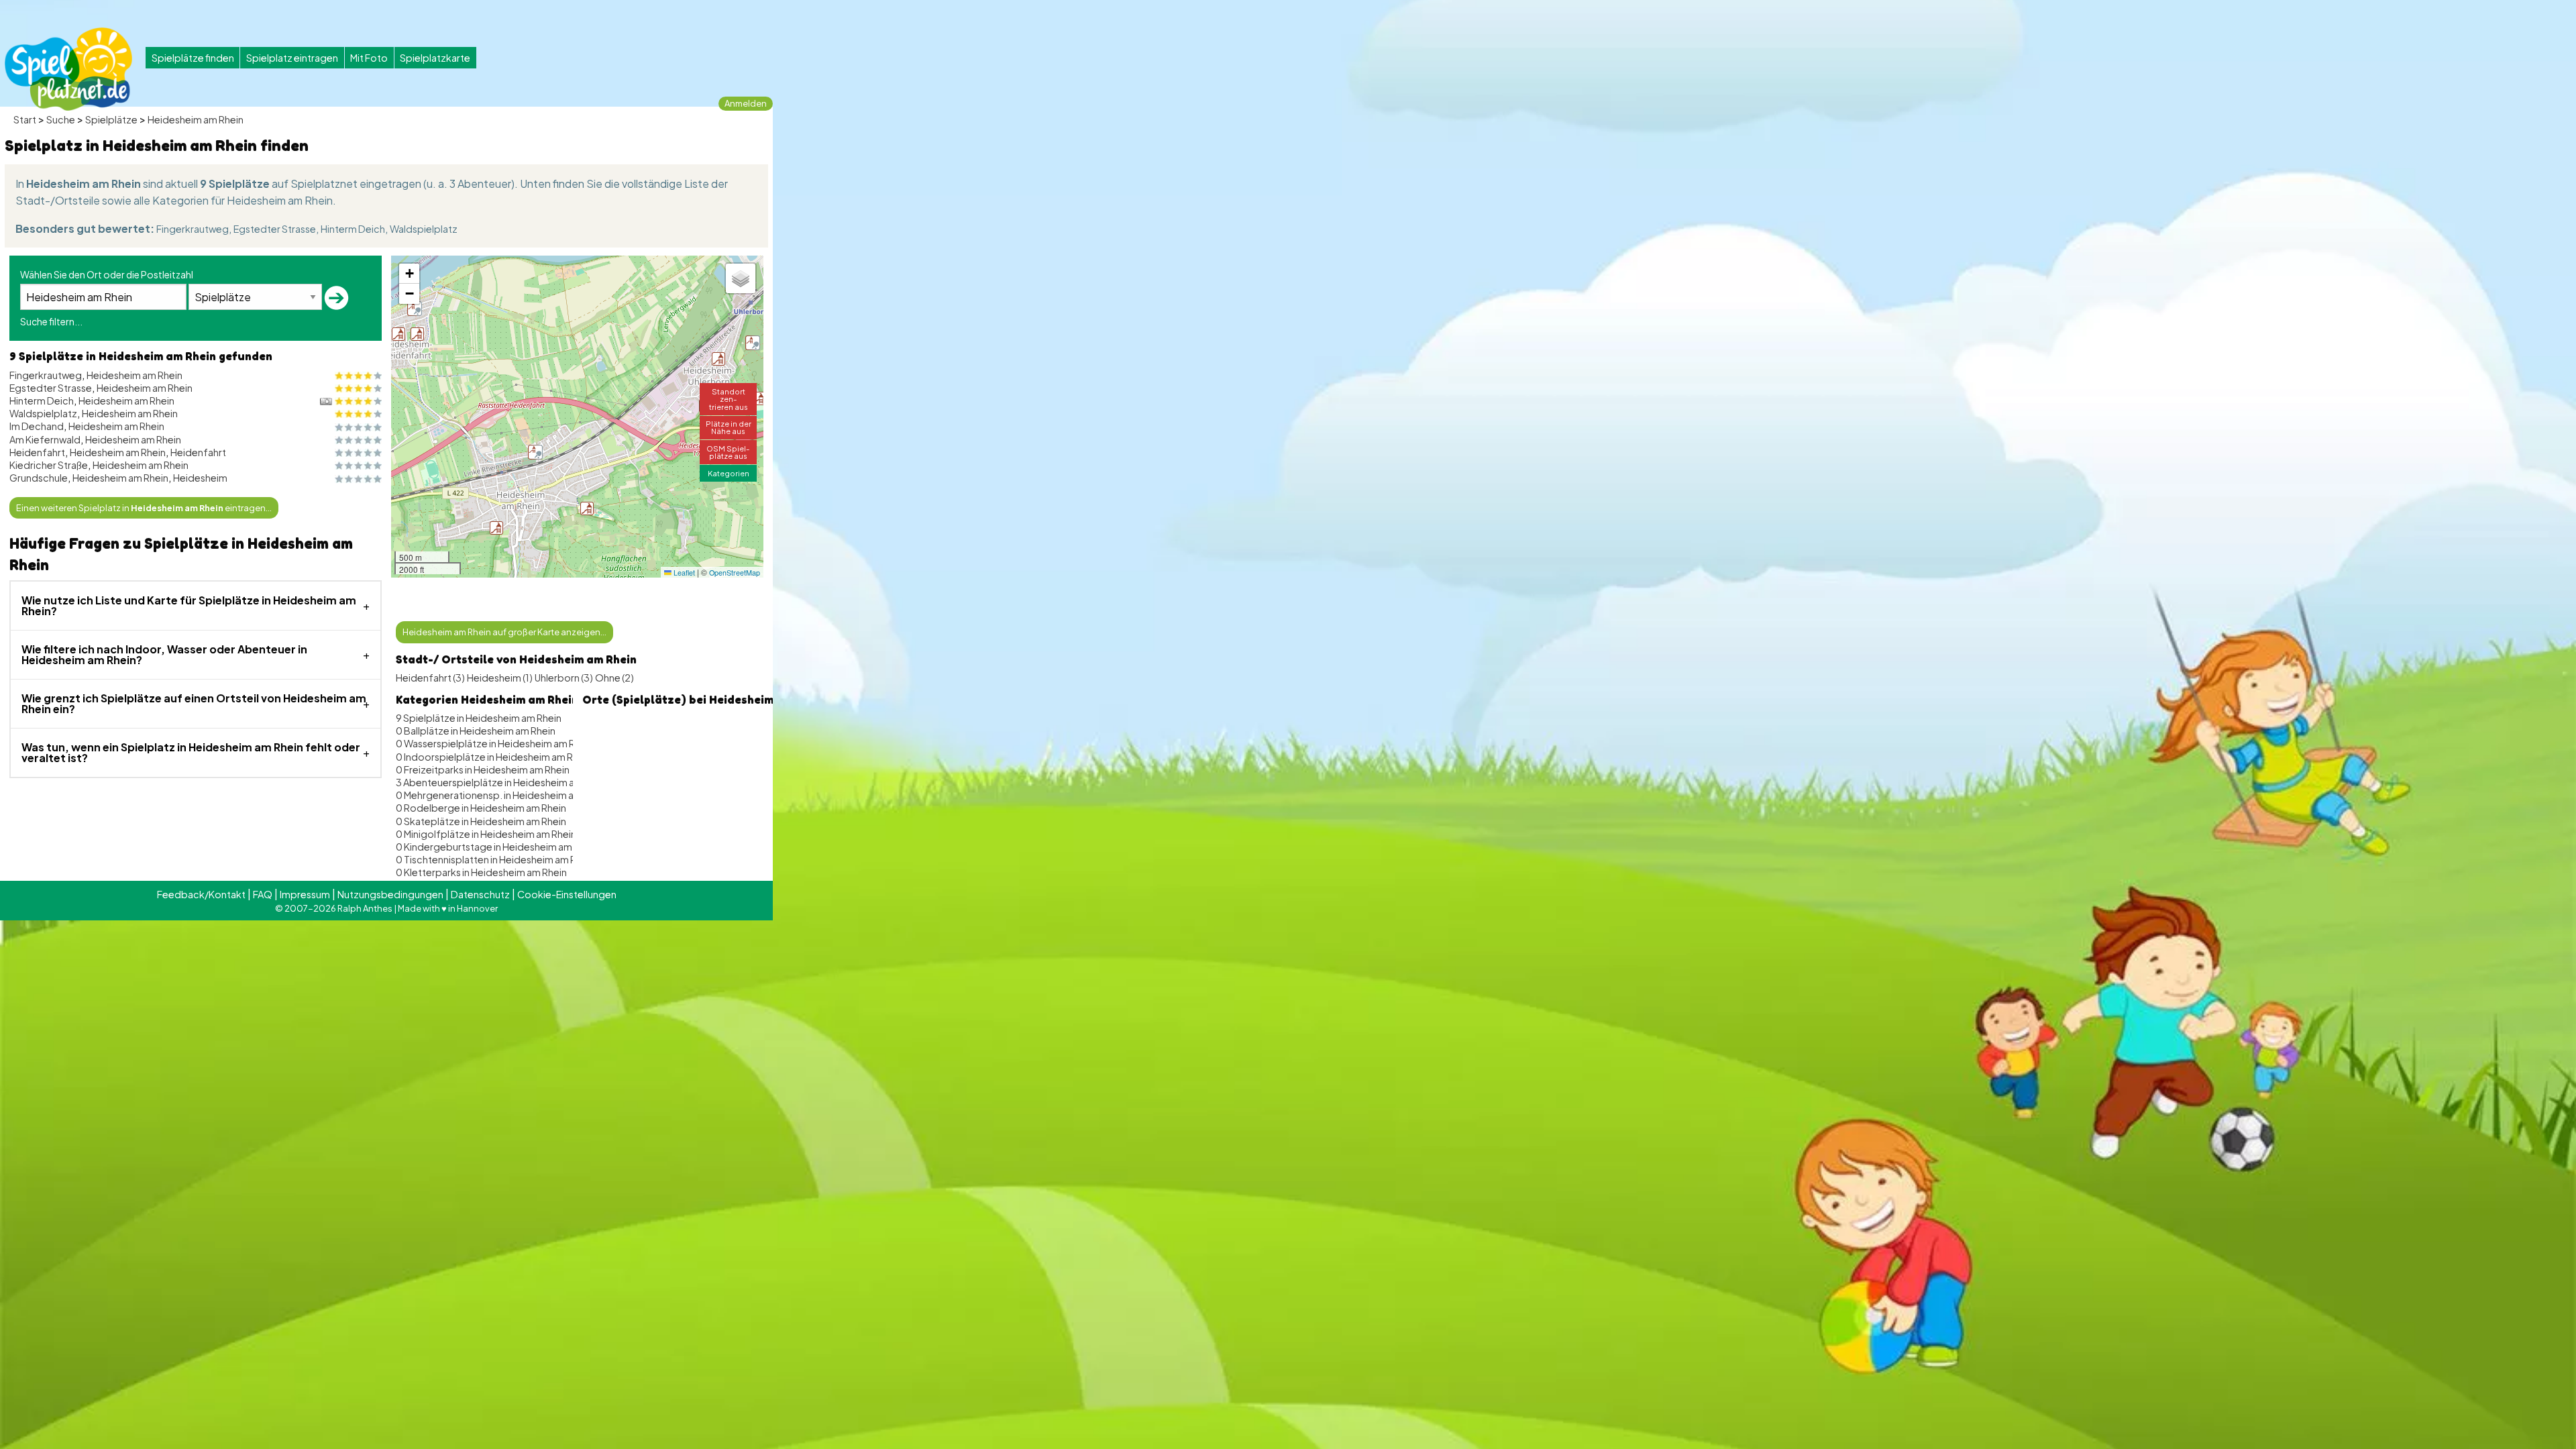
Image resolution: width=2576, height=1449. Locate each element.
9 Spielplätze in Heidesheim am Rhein (479, 718)
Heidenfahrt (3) (430, 678)
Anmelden (746, 103)
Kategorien (729, 473)
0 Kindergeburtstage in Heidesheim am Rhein (497, 847)
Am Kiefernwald (45, 439)
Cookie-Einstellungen (567, 894)
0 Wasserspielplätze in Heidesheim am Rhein (495, 743)
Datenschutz (480, 894)
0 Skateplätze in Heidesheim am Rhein (481, 821)
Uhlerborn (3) (564, 678)
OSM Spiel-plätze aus (728, 452)
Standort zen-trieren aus (729, 398)
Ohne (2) (614, 678)
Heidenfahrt (37, 452)
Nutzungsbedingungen (390, 894)
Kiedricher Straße (49, 465)
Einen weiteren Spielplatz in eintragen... (144, 508)
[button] (718, 359)
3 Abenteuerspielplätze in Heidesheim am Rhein (502, 782)
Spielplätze (111, 119)
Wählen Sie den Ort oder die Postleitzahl (107, 274)
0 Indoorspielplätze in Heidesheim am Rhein (494, 757)
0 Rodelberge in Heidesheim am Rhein (481, 808)
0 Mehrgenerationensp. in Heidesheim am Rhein (502, 795)
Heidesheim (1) (500, 678)
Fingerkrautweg (193, 229)
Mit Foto (369, 58)
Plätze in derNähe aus (729, 427)
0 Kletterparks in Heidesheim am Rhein (481, 872)
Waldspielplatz (424, 229)
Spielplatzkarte (435, 58)
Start (25, 119)
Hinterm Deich (353, 229)
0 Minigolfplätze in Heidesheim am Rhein (486, 834)
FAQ (263, 894)
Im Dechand (37, 426)
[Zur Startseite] (68, 69)
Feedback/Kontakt (201, 894)
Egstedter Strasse (275, 229)
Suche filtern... (51, 321)
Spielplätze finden (193, 58)
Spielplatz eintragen (292, 58)
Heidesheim (200, 478)
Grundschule (39, 478)
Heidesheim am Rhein (196, 119)
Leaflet (683, 573)
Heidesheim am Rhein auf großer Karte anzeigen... (504, 632)
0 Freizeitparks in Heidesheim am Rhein (483, 769)
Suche (61, 119)
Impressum (305, 894)
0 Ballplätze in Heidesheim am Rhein (476, 731)
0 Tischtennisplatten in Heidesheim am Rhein (495, 859)
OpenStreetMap (735, 573)
